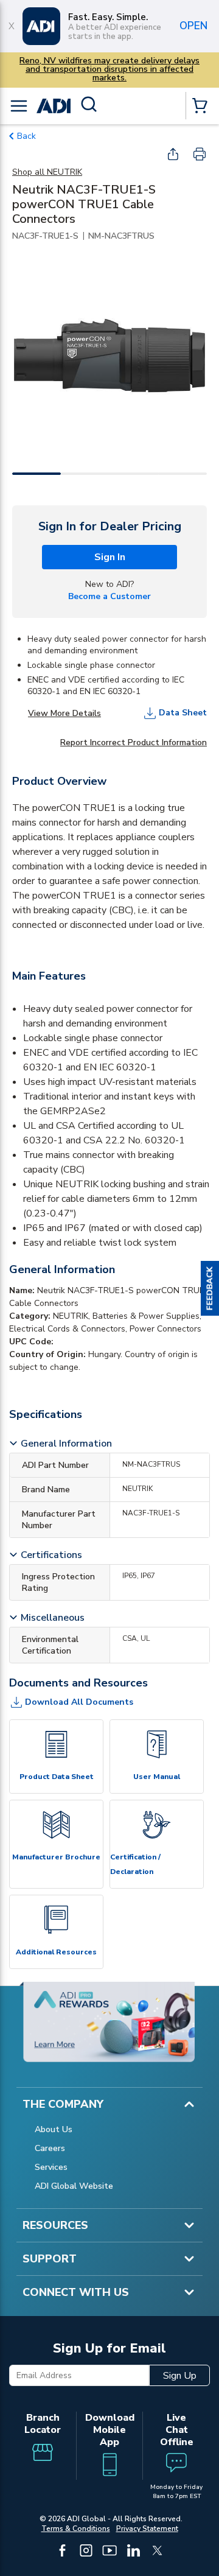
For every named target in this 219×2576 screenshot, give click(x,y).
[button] (210, 1288)
